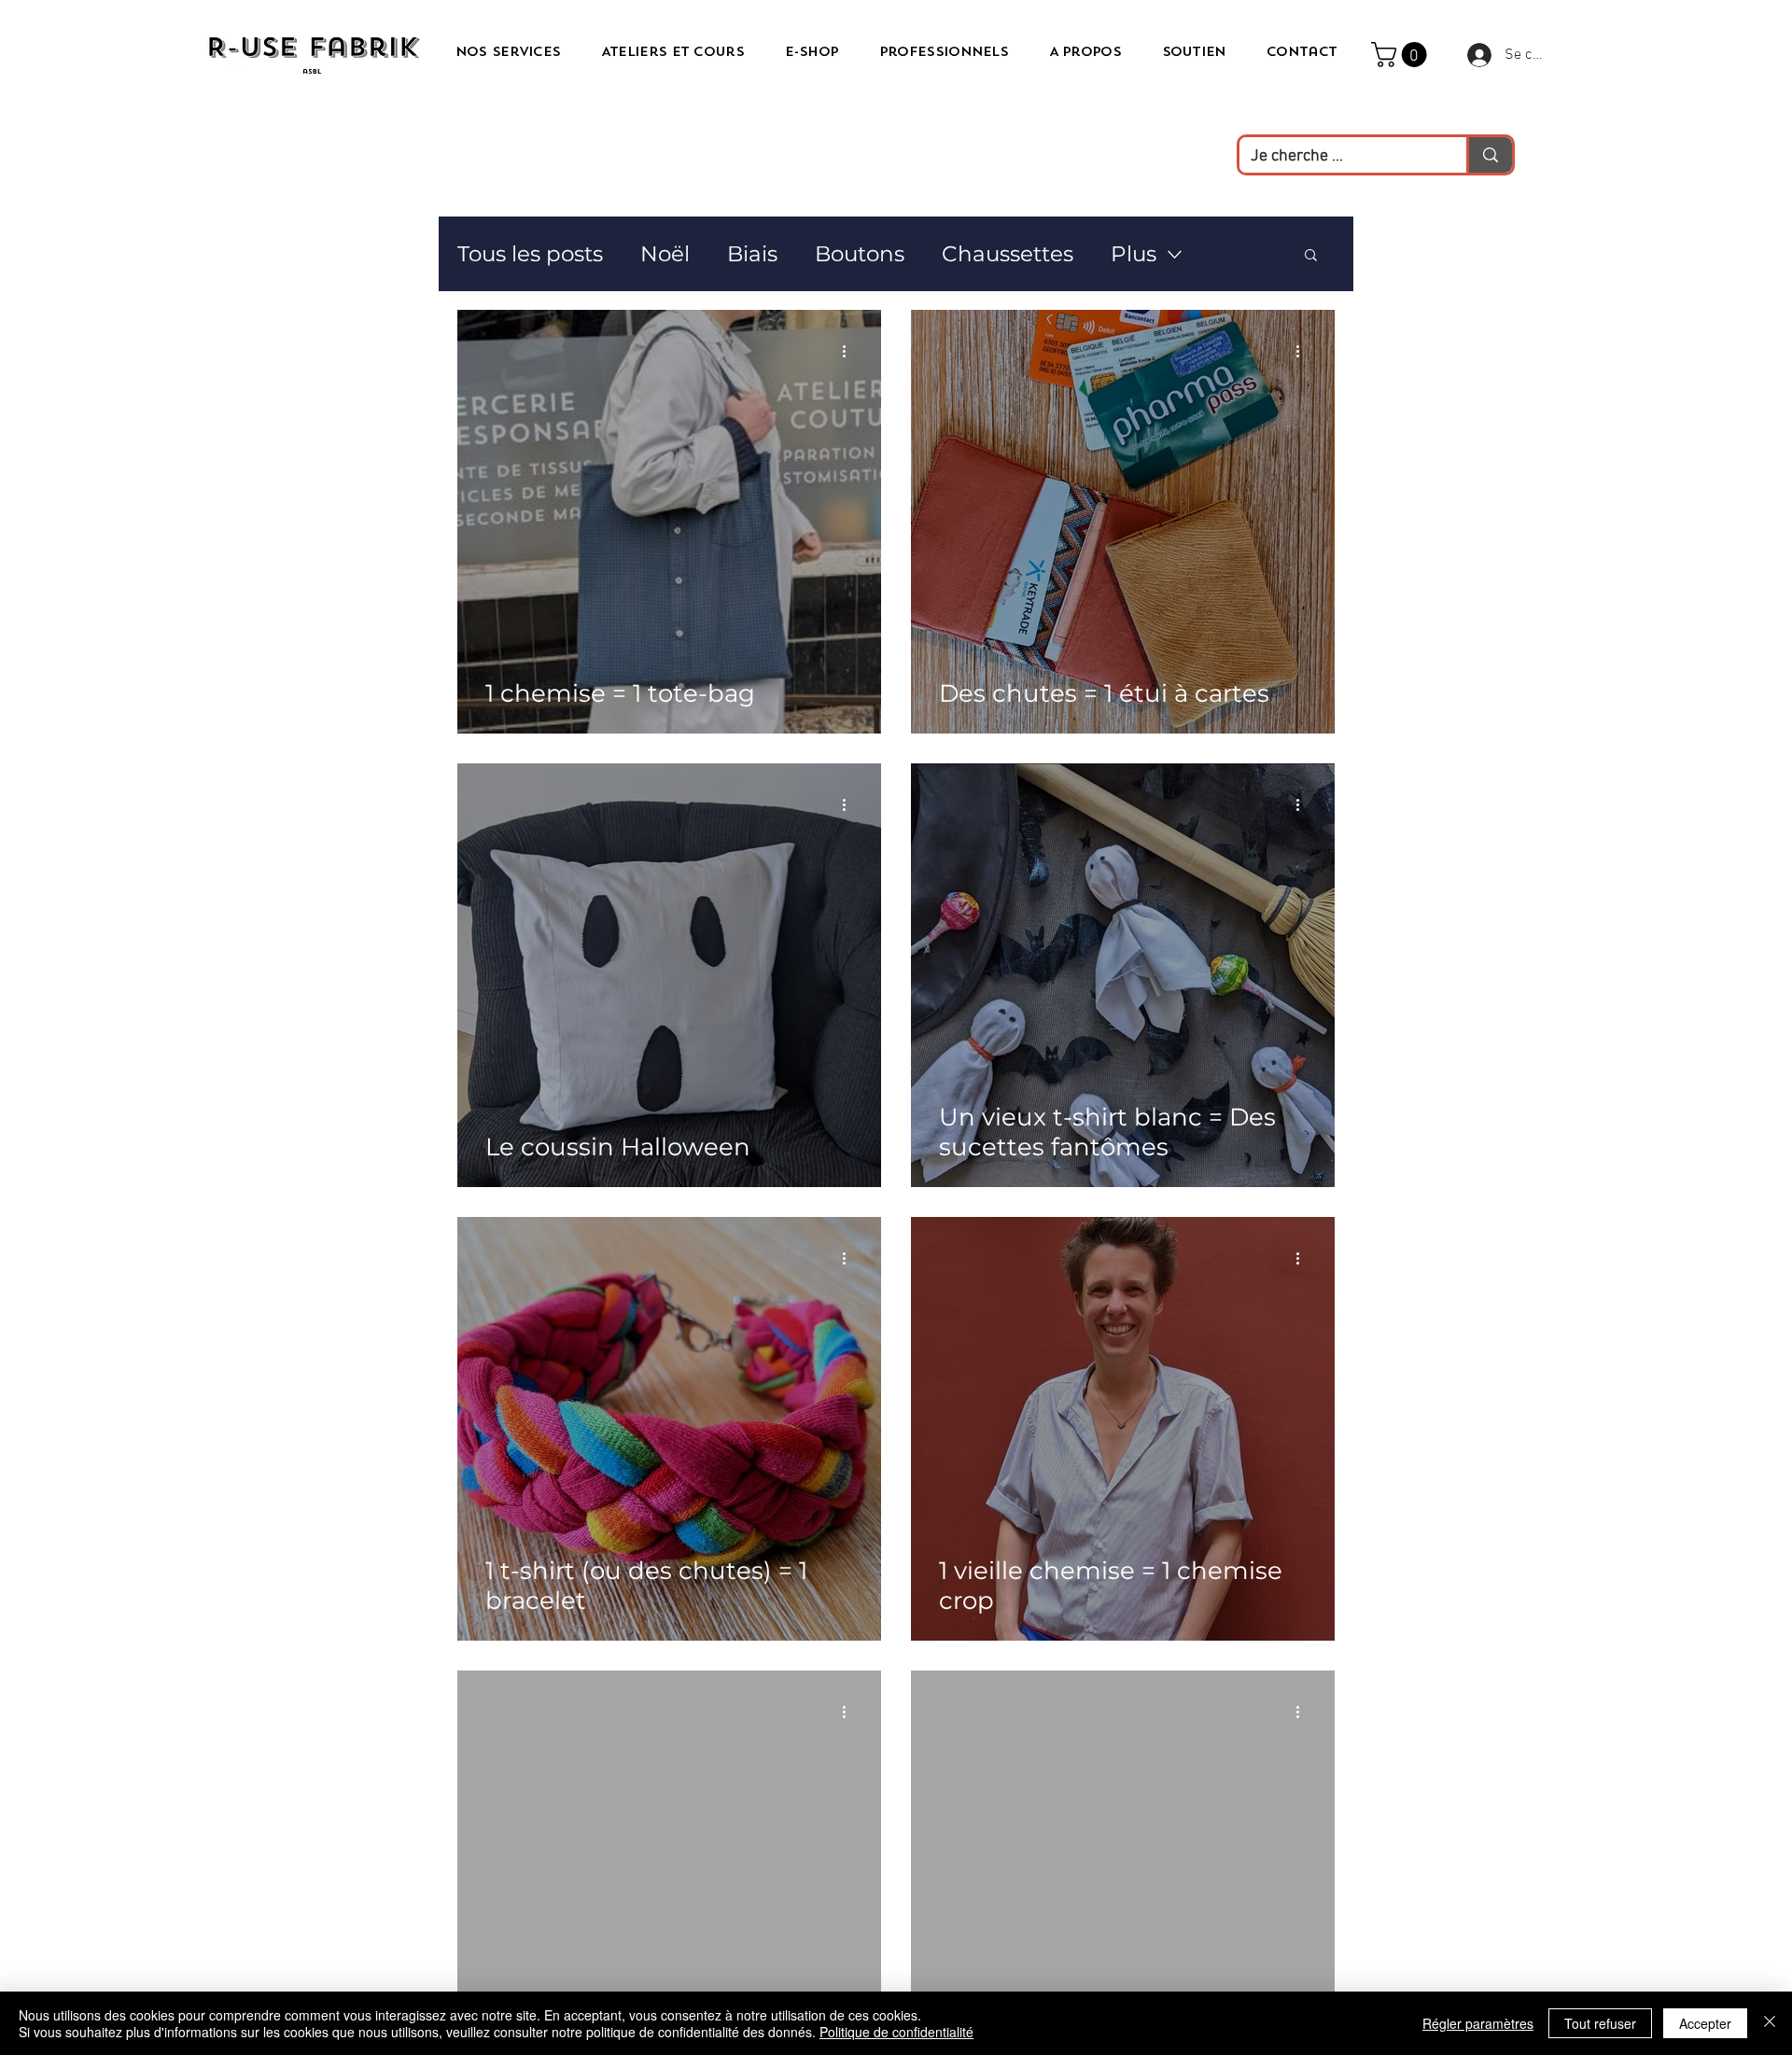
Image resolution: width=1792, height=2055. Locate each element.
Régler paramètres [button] (1478, 2023)
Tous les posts (530, 254)
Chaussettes (1008, 254)
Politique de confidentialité (896, 2032)
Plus (1134, 254)
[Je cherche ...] (1489, 155)
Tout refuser (1600, 2023)
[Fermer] (1770, 2023)
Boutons (860, 254)
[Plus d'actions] (850, 351)
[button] (1402, 55)
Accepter (1705, 2023)
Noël (665, 254)
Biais (752, 254)
